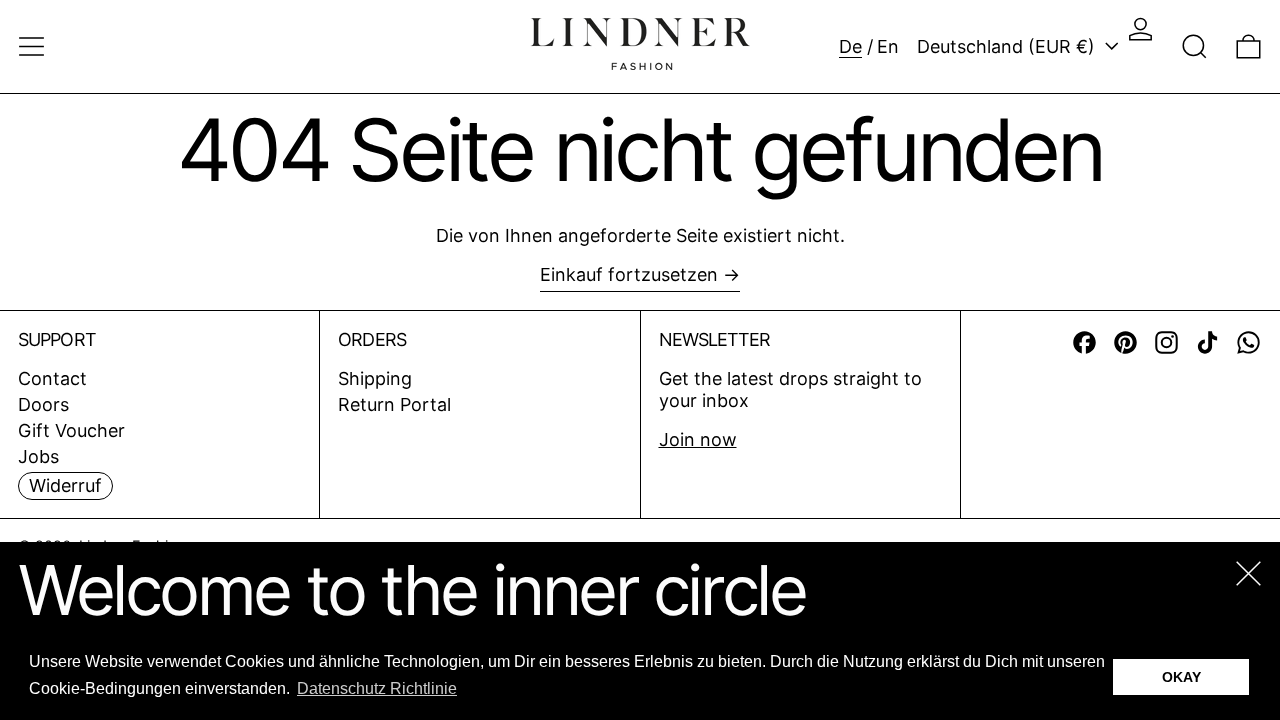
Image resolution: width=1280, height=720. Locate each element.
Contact (52, 378)
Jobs (38, 456)
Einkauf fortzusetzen (629, 274)
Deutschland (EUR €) (1008, 46)
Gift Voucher (71, 430)
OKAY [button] (1181, 677)
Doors (43, 404)
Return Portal (394, 404)
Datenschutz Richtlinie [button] (377, 688)
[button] (1194, 46)
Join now (698, 439)
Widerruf (65, 485)
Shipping (375, 378)
